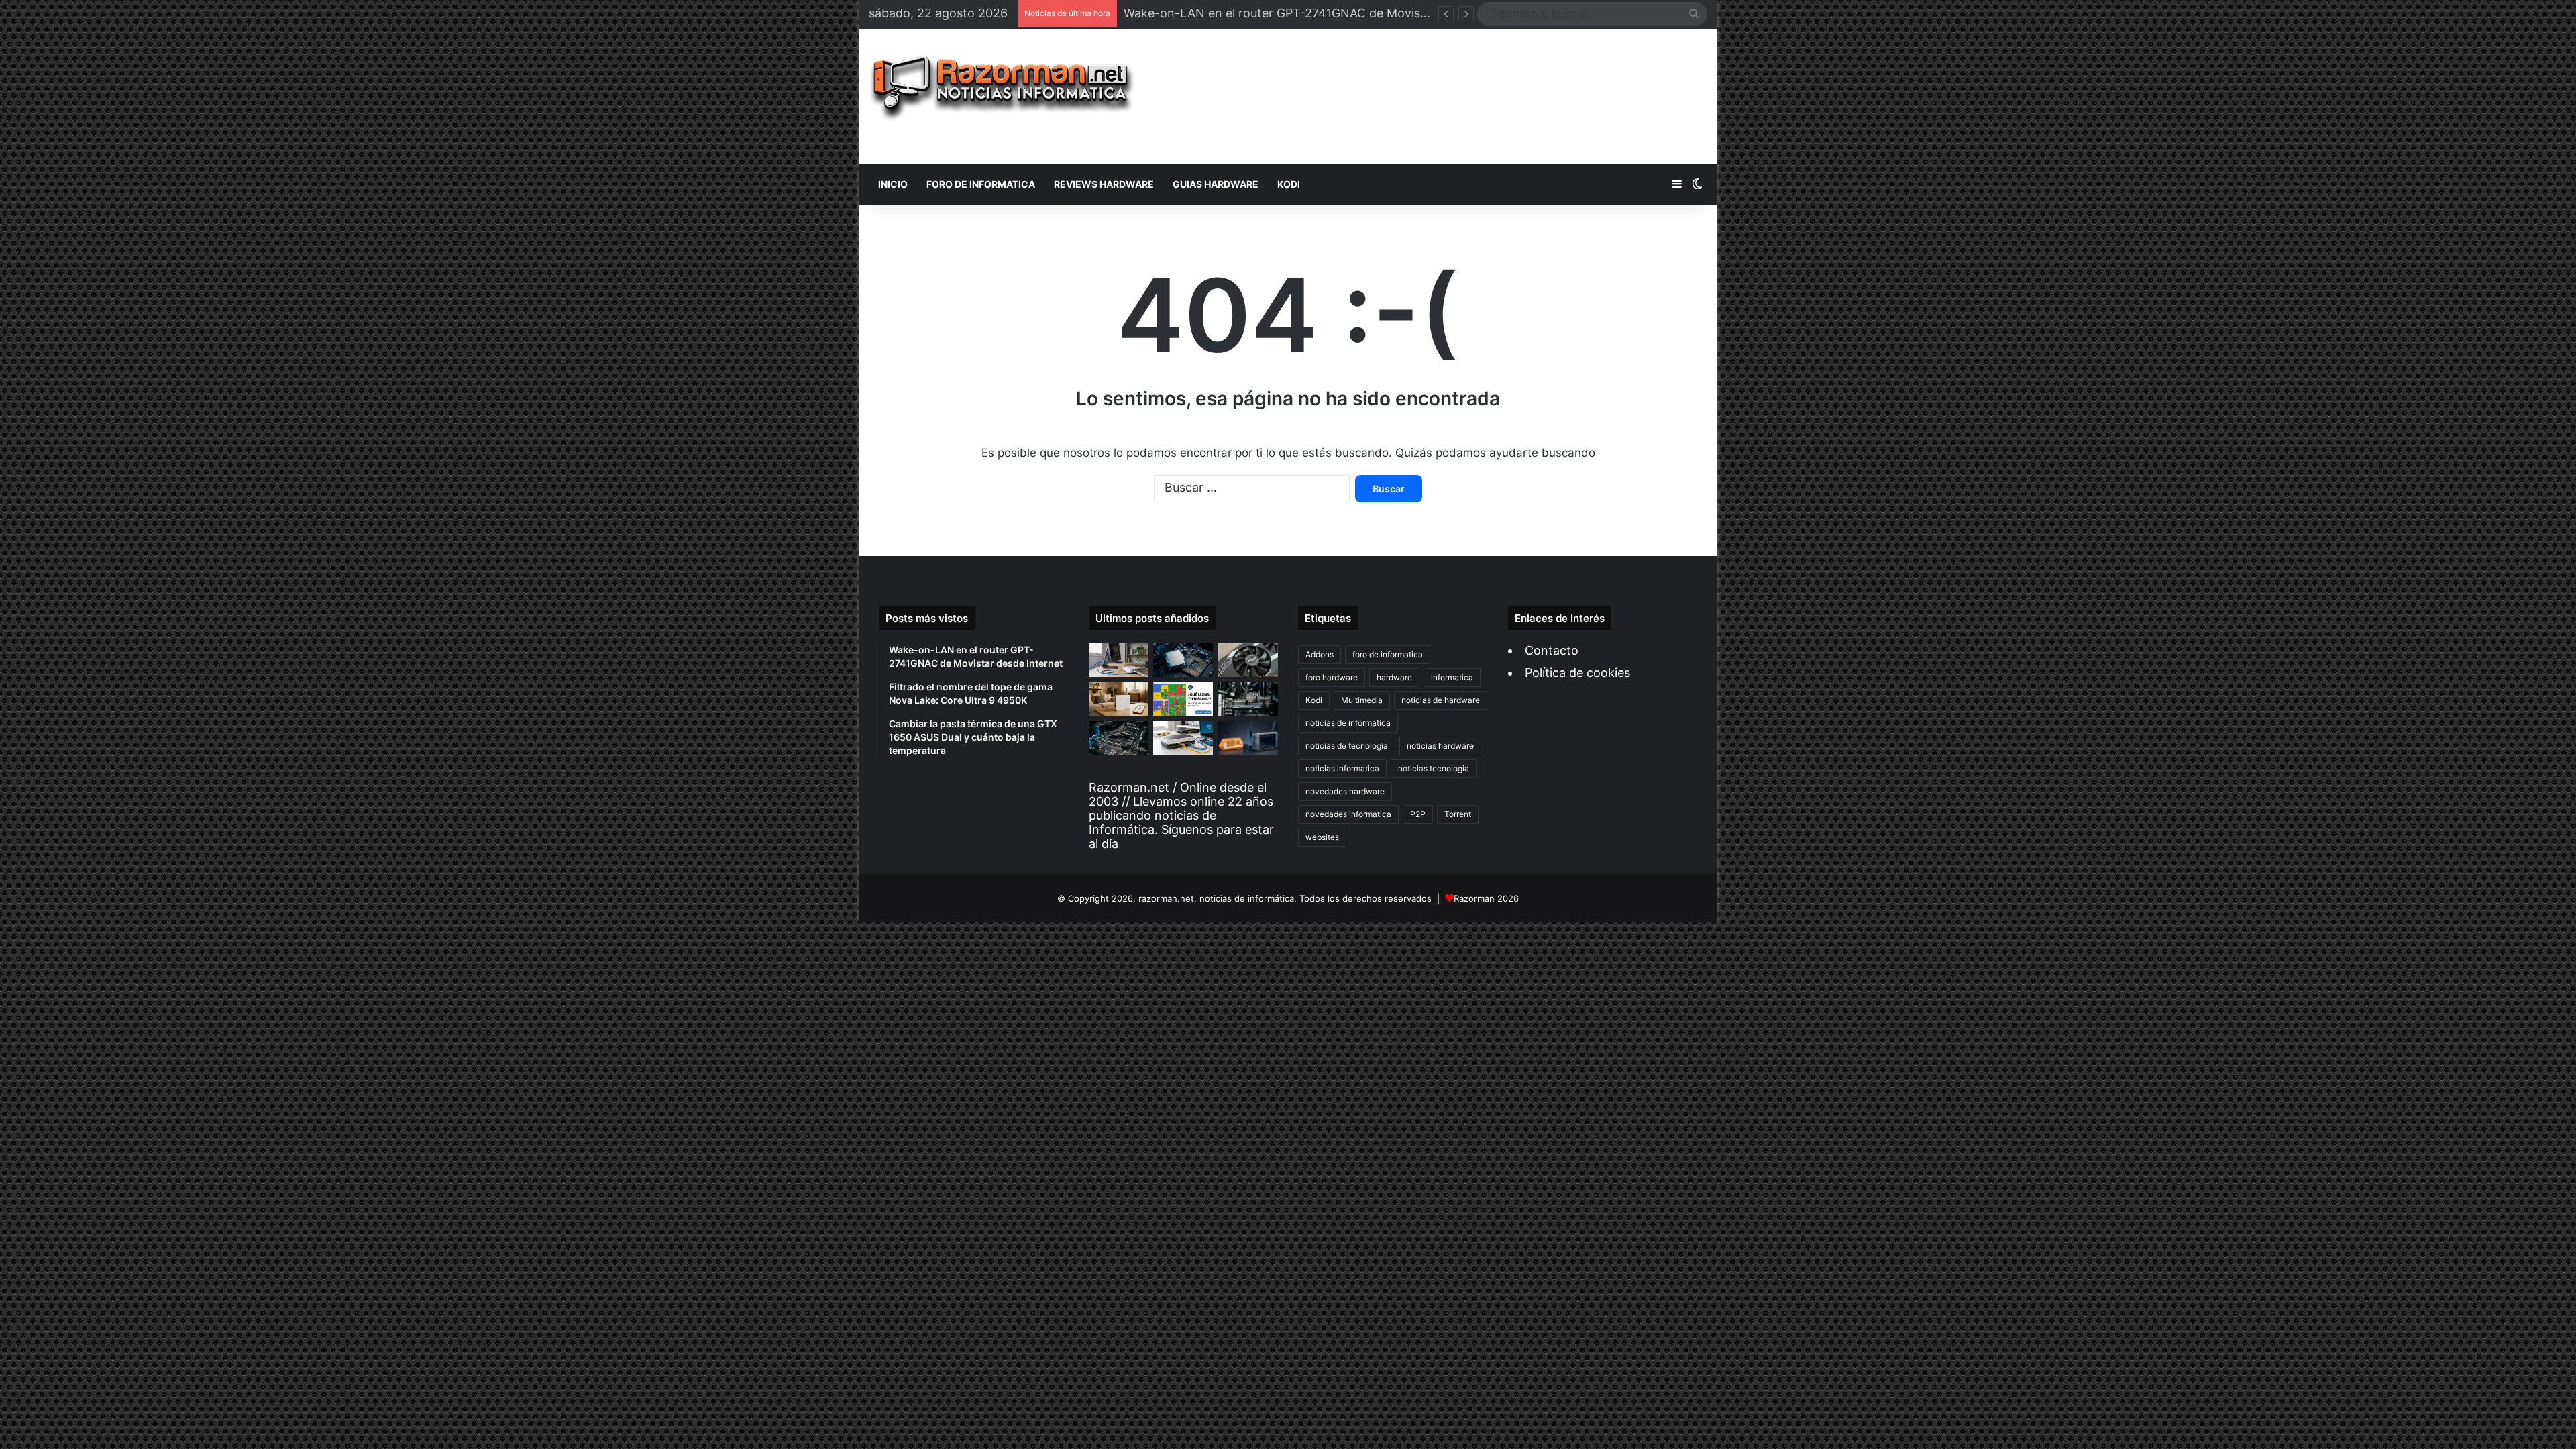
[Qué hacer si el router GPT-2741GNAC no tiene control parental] (1119, 699)
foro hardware (1332, 677)
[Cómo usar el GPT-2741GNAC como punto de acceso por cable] (1183, 738)
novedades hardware (1345, 791)
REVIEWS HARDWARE (1104, 184)
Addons (1320, 654)
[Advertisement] (1431, 97)
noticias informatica (1342, 768)
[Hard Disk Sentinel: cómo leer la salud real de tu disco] (1119, 738)
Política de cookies (1577, 673)
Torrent (1458, 814)
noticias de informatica (1348, 723)
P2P (1418, 814)
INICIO (893, 184)
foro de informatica (1388, 654)
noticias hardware (1440, 746)
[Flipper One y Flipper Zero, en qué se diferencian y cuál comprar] (1248, 738)
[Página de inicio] (1002, 88)
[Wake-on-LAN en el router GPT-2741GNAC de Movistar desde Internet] (1119, 660)
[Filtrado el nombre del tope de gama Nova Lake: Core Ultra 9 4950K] (1183, 660)
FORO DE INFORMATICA (981, 184)
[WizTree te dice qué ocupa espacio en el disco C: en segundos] (1183, 699)
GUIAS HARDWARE (1216, 184)
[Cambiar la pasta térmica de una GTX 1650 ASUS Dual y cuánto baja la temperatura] (1248, 660)
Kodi (1314, 700)
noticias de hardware (1441, 700)
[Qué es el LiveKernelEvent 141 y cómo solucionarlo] (1248, 699)
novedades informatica (1348, 814)
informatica (1452, 677)
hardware (1394, 677)
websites (1322, 837)
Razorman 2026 (1486, 898)
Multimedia (1362, 700)
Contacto (1552, 650)
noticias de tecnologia (1347, 746)
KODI (1289, 184)
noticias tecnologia (1434, 768)
